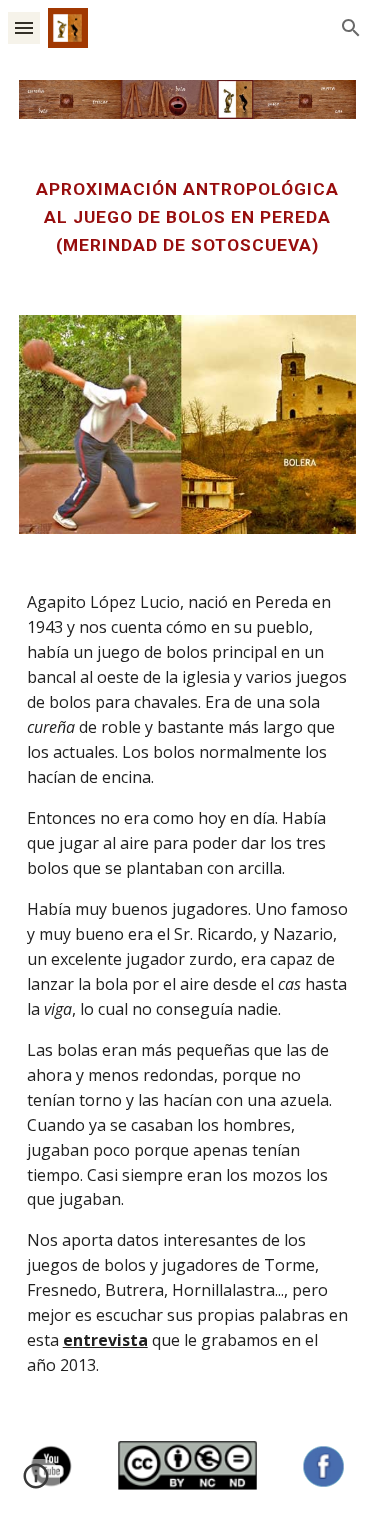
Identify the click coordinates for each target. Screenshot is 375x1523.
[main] (188, 217)
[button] (24, 27)
